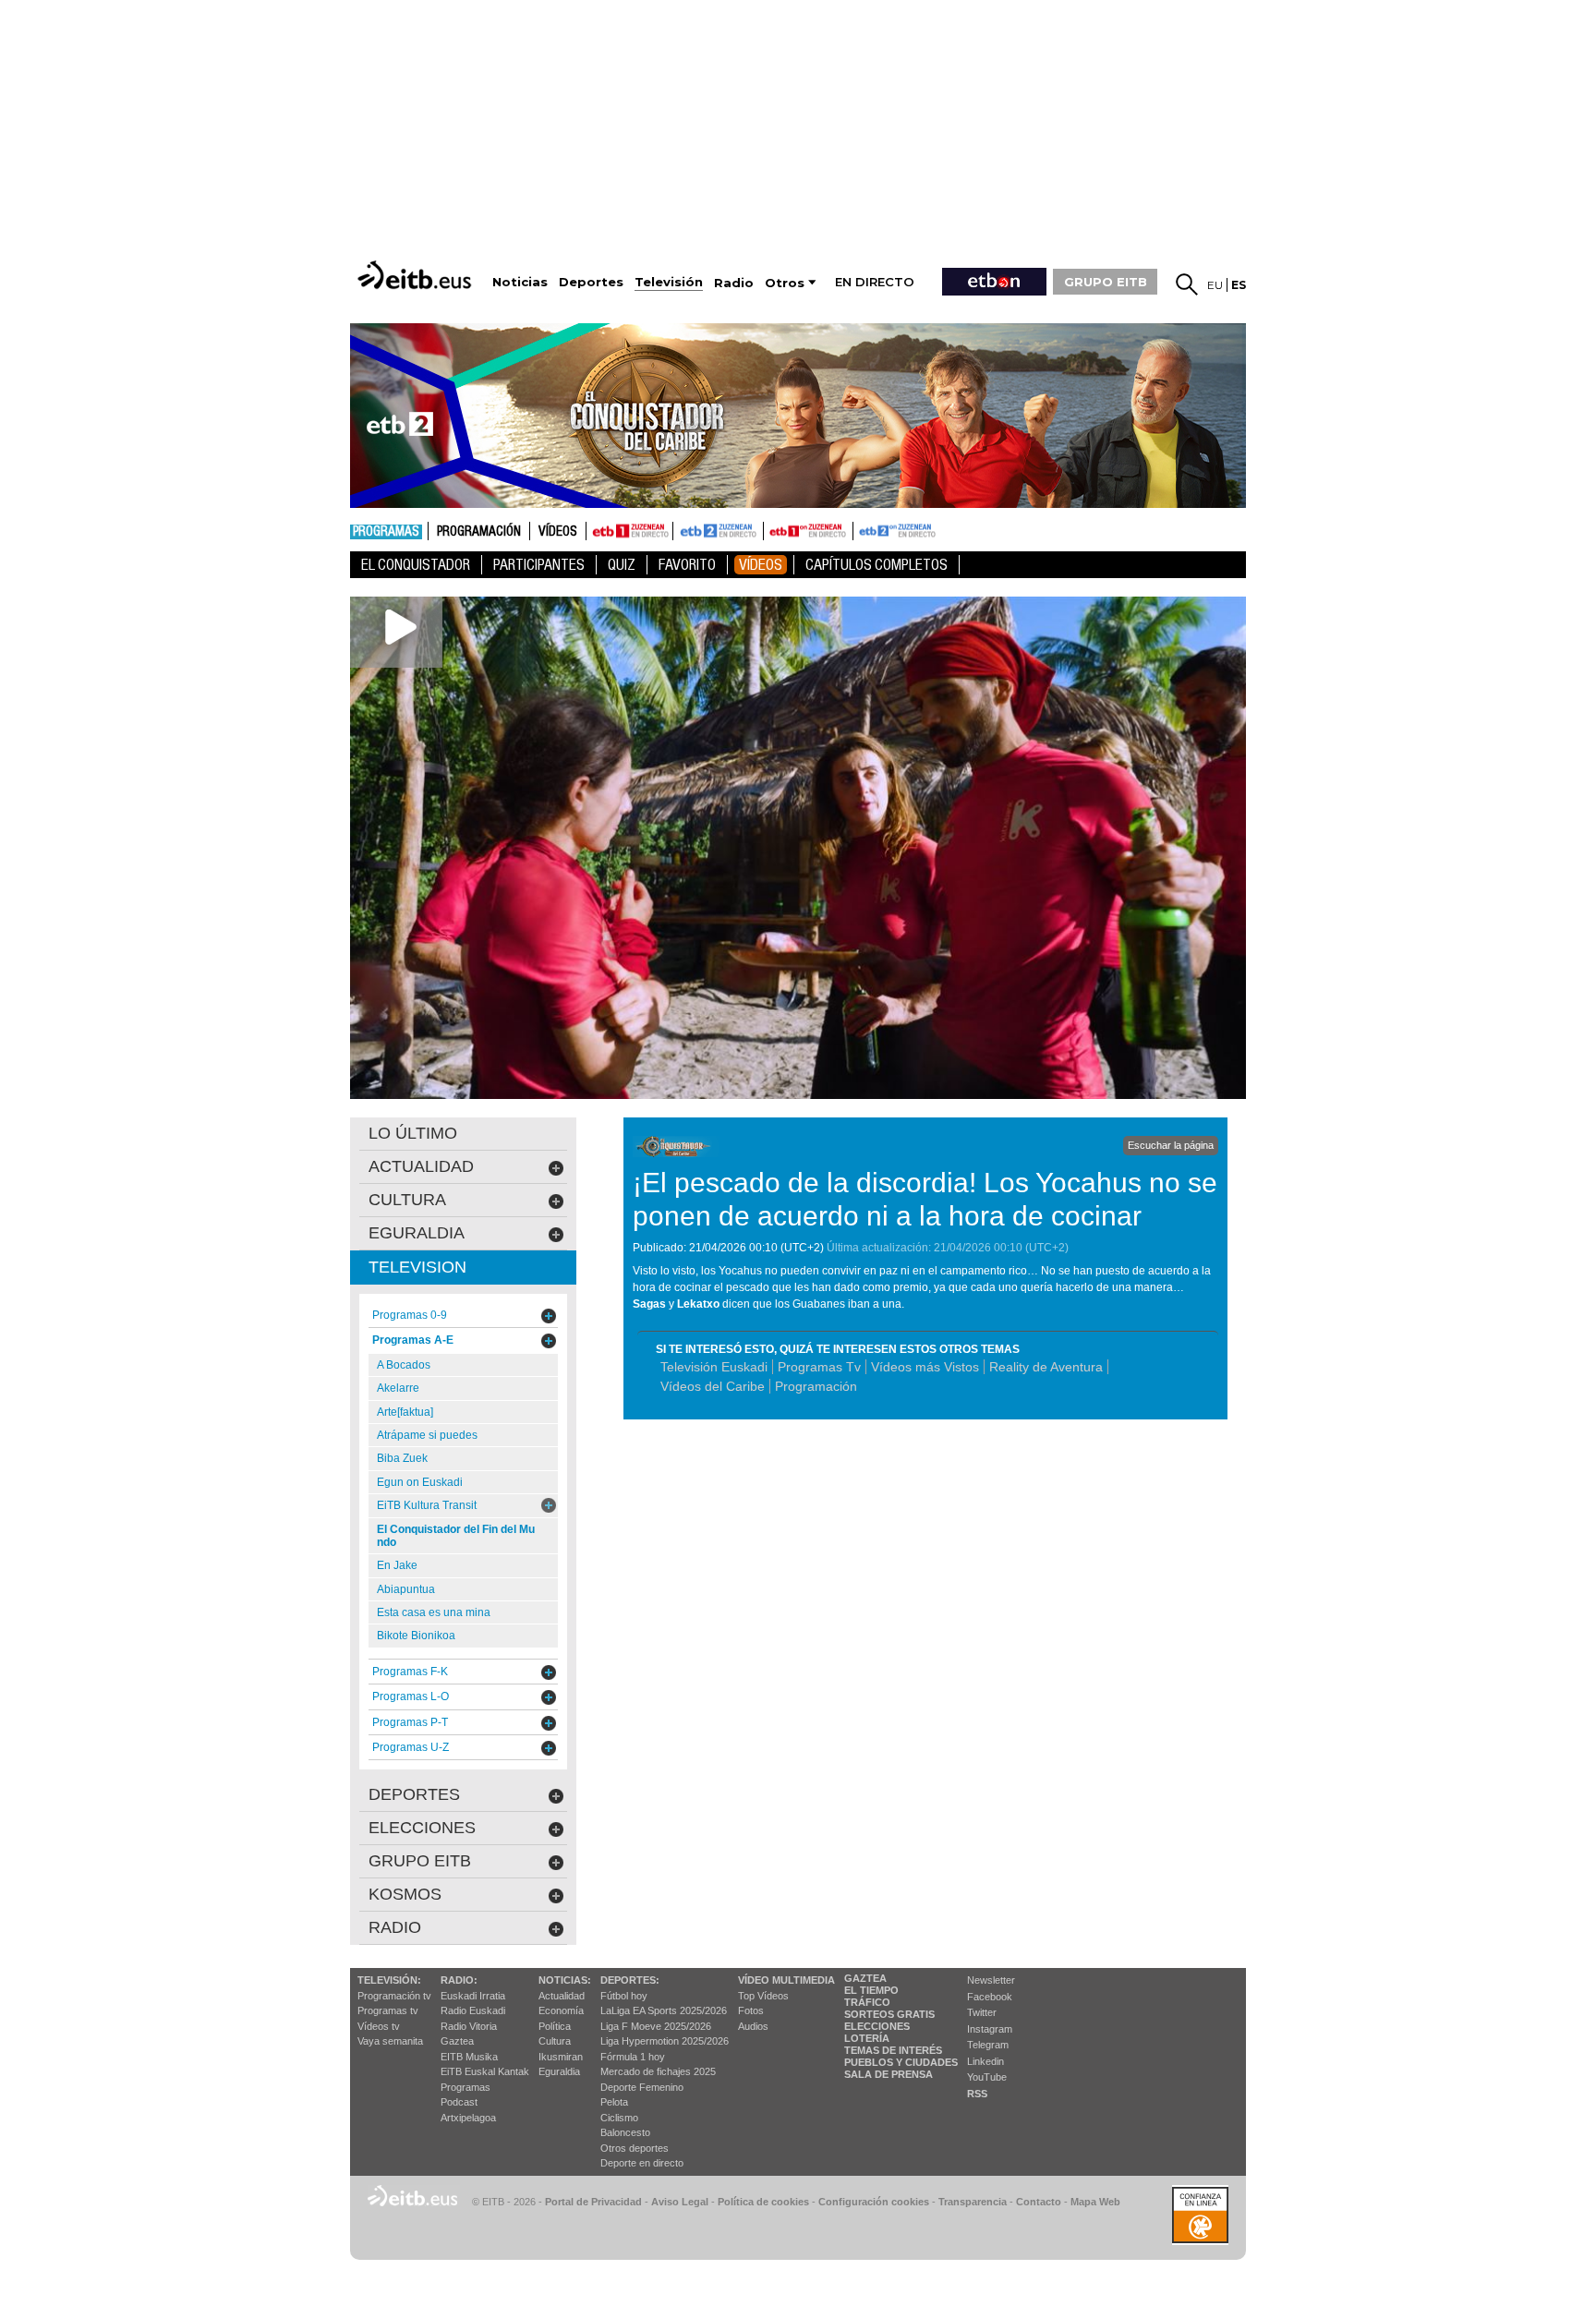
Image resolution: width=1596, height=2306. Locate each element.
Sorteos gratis (889, 2014)
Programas (386, 532)
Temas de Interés (893, 2050)
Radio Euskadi (473, 2010)
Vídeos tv (379, 2026)
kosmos (405, 1894)
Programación (479, 532)
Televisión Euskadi (714, 1367)
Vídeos (558, 532)
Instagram (990, 2029)
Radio (395, 1927)
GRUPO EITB (1106, 282)
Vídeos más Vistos (925, 1367)
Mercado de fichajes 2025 (658, 2071)
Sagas (649, 1304)
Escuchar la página (1171, 1145)
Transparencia (973, 2202)
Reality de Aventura (1046, 1367)
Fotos (751, 2010)
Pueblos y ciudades (901, 2062)
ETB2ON (862, 529)
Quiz (622, 565)
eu (1215, 285)
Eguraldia (559, 2071)
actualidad (421, 1166)
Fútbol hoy (624, 1996)
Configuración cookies (874, 2202)
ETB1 (629, 531)
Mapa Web (1095, 2202)
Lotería (867, 2038)
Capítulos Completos (877, 565)
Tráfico (867, 2002)
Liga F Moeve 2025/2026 (656, 2026)
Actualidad (562, 1996)
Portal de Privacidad (593, 2202)
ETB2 (719, 531)
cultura (407, 1200)
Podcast (459, 2102)
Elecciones (877, 2026)
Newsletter (991, 1980)
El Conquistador (416, 565)
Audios (753, 2026)
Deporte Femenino (642, 2087)
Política (555, 2026)
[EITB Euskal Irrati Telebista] (417, 275)
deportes (414, 1794)
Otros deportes (635, 2148)
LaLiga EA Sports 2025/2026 (664, 2010)
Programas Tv (819, 1367)
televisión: (389, 1980)
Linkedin (985, 2061)
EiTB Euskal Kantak (485, 2071)
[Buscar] (1187, 284)
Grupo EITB (420, 1861)
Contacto (1039, 2202)
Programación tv (394, 1996)
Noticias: (565, 1980)
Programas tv (388, 2010)
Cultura (555, 2041)
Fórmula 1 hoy (633, 2057)
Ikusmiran (561, 2057)
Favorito (687, 565)
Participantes (539, 565)
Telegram (988, 2045)
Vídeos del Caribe (713, 1386)
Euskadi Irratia (473, 1996)
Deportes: (630, 1980)
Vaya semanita (390, 2041)
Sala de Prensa (889, 2074)
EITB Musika (469, 2057)
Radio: (459, 1980)
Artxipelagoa (468, 2118)
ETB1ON (772, 529)
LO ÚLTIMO (413, 1133)
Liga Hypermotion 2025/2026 (665, 2041)
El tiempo (871, 1990)
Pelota (614, 2102)
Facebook (990, 1997)
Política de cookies (763, 2202)
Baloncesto (625, 2132)
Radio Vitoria (469, 2026)
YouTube (987, 2077)
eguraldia (417, 1233)
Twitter (982, 2012)
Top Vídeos (763, 1996)
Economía (561, 2010)
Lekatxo (698, 1304)
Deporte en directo (642, 2163)
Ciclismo (619, 2118)
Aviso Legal (680, 2202)
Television (417, 1267)
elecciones (422, 1828)
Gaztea (457, 2041)
